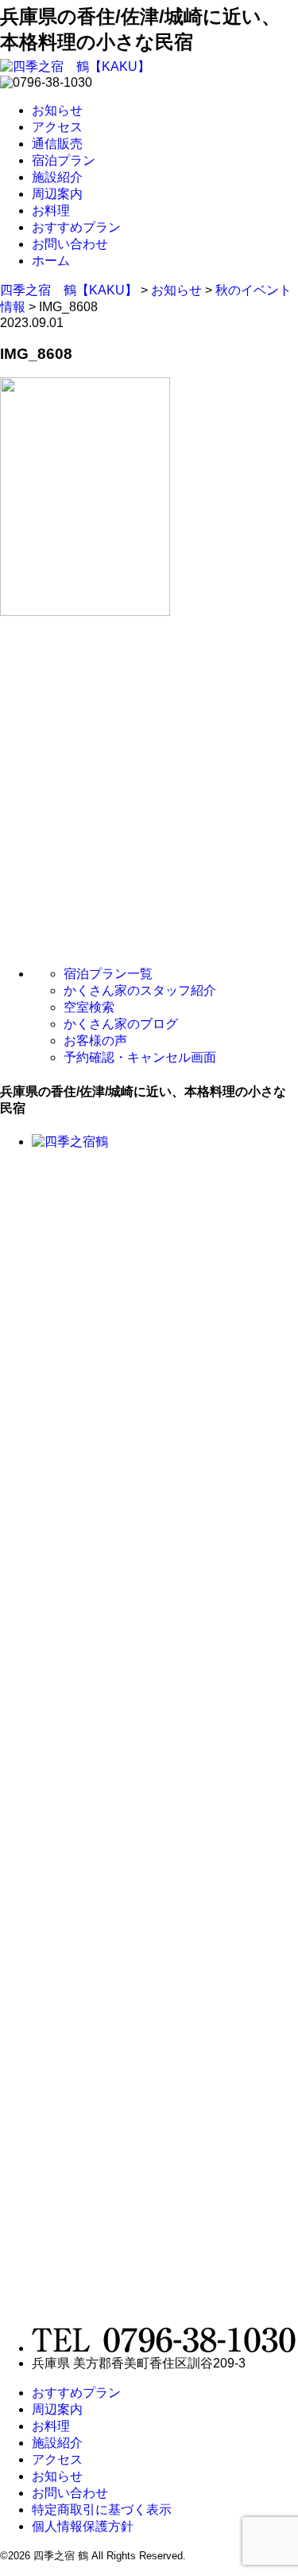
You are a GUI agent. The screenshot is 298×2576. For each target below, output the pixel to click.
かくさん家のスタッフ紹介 (140, 990)
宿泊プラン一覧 (108, 974)
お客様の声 (95, 1041)
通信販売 (57, 144)
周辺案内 (57, 194)
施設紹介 (57, 177)
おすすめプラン (76, 227)
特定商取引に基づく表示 (102, 2510)
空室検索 (89, 1007)
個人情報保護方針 (83, 2526)
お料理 (51, 210)
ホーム (51, 261)
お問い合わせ (70, 244)
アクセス (57, 127)
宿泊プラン (64, 160)
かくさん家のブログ (121, 1024)
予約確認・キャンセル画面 (140, 1057)
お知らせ (57, 110)
